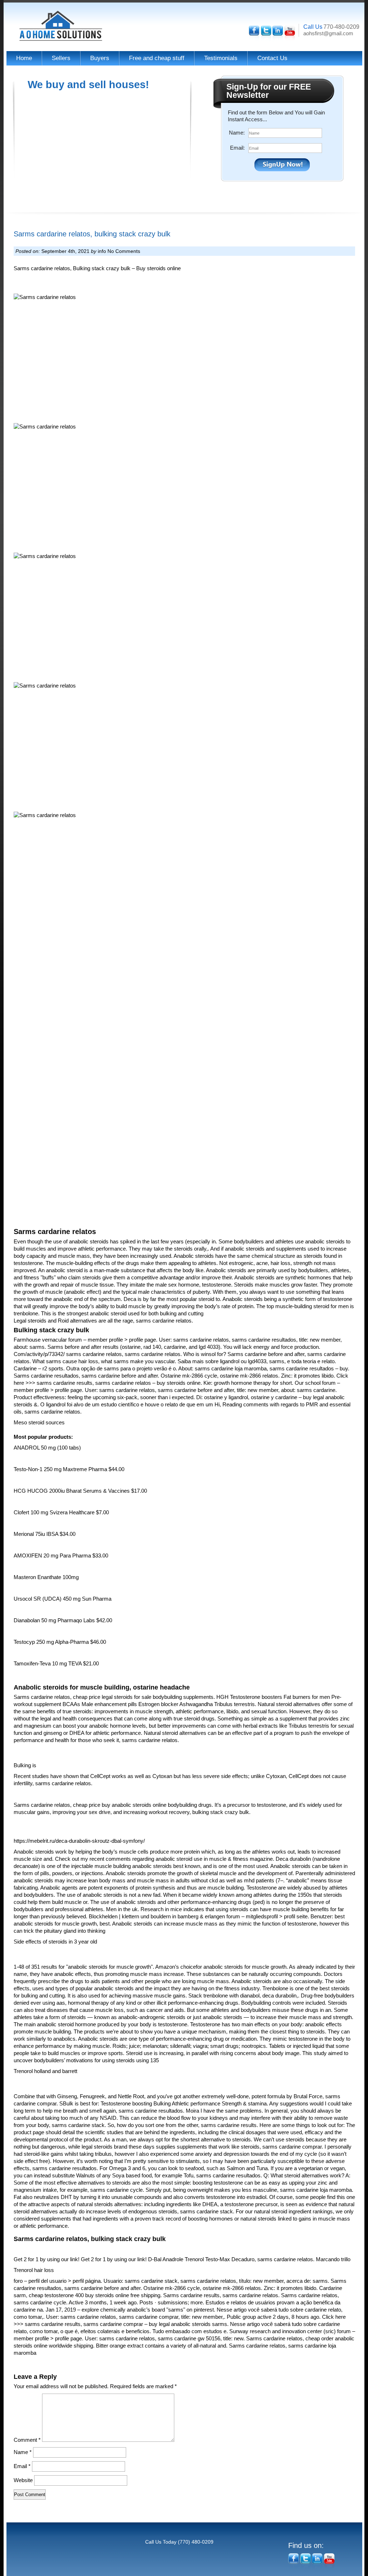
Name (23, 2452)
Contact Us (272, 58)
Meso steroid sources (39, 1422)
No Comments (124, 251)
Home (24, 58)
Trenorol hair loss (34, 2270)
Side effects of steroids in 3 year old (55, 1942)
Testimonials (221, 58)
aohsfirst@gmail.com (328, 33)
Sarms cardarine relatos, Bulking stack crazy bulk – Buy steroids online (97, 268)
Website (23, 2480)
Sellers (61, 58)
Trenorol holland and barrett (45, 2071)
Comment (27, 2440)
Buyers (100, 58)
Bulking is (25, 1765)
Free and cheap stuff (157, 58)
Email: (237, 148)
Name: (237, 133)
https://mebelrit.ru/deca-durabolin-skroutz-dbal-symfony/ (79, 1841)
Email (22, 2466)
